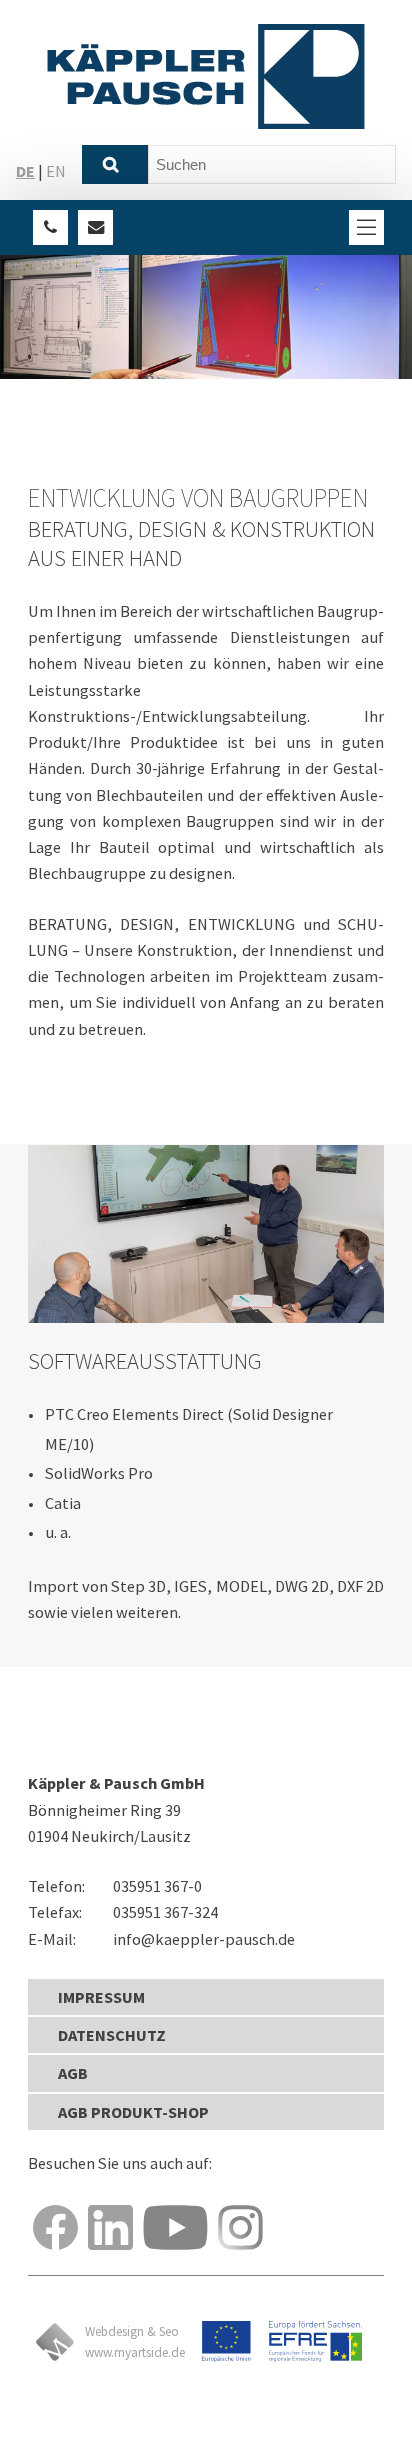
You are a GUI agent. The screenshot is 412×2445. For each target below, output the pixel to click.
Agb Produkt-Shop (133, 2112)
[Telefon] (50, 227)
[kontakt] (95, 227)
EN (56, 171)
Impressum (101, 1997)
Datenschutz (112, 2035)
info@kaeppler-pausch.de (204, 1939)
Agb (73, 2073)
